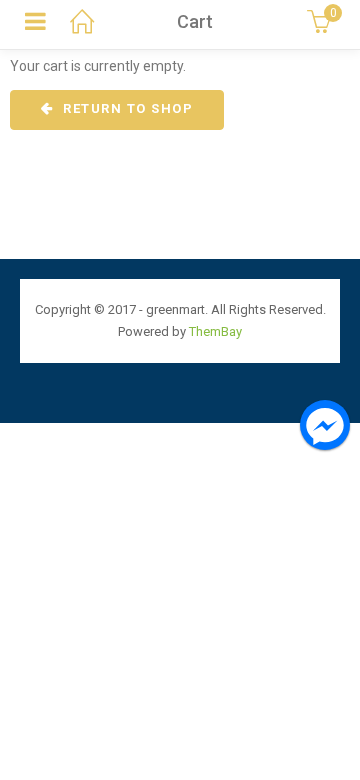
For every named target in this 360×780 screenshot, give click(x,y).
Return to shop (126, 108)
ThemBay (215, 331)
